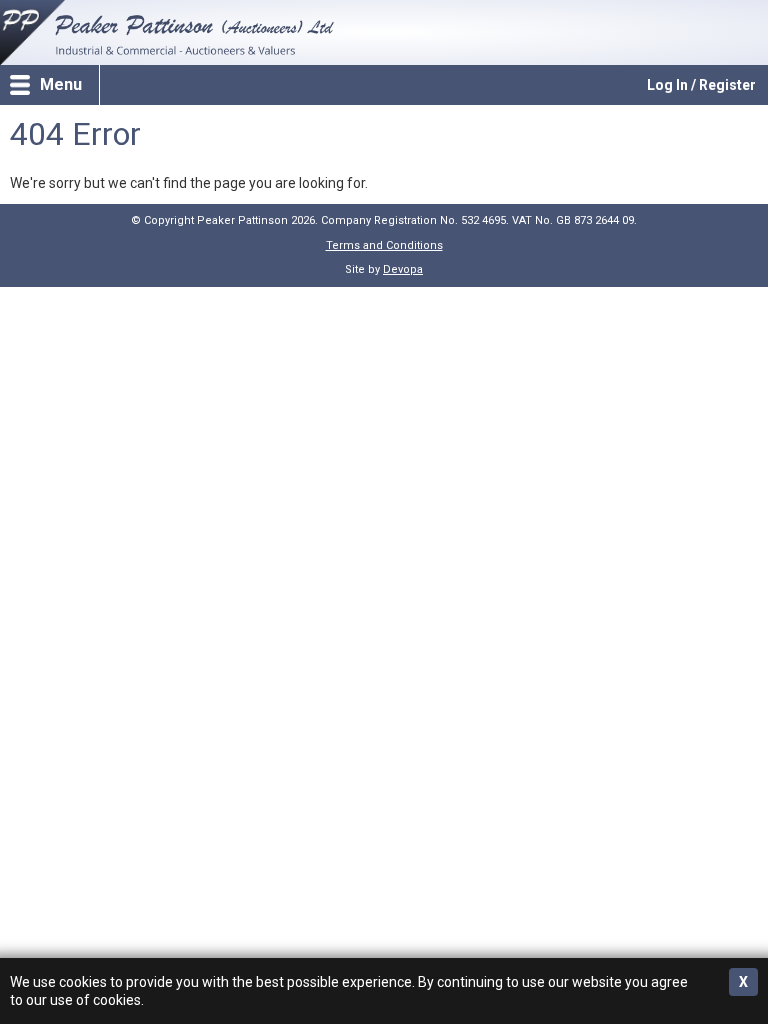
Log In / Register (701, 85)
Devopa (403, 269)
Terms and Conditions (384, 245)
